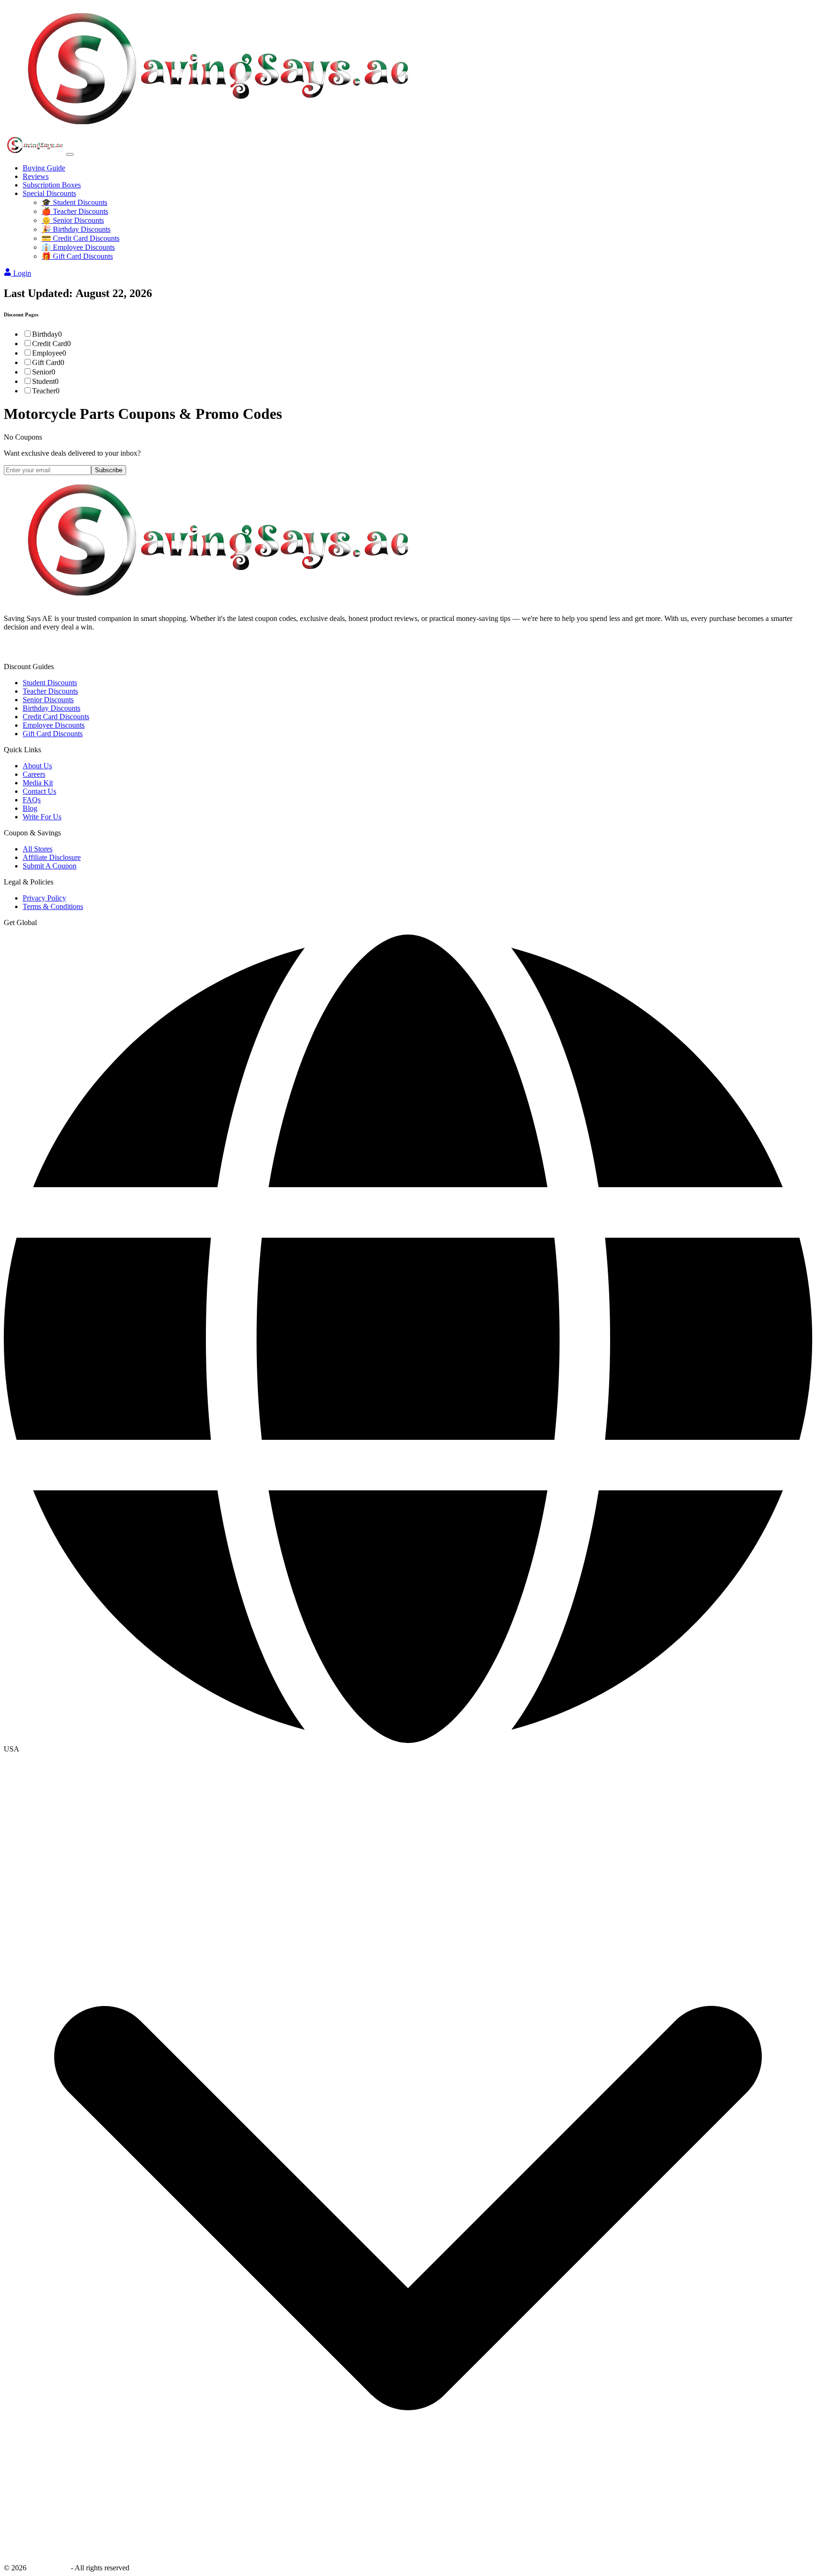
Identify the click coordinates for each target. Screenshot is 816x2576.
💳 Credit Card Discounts (81, 238)
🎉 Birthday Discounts (76, 229)
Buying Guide (44, 168)
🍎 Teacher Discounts (75, 211)
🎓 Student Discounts (74, 202)
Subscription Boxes (52, 185)
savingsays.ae (49, 2568)
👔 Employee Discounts (78, 247)
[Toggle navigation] (70, 154)
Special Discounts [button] (49, 193)
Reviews (36, 176)
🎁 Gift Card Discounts (77, 256)
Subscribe (109, 470)
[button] (408, 1749)
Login (22, 273)
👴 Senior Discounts (73, 220)
